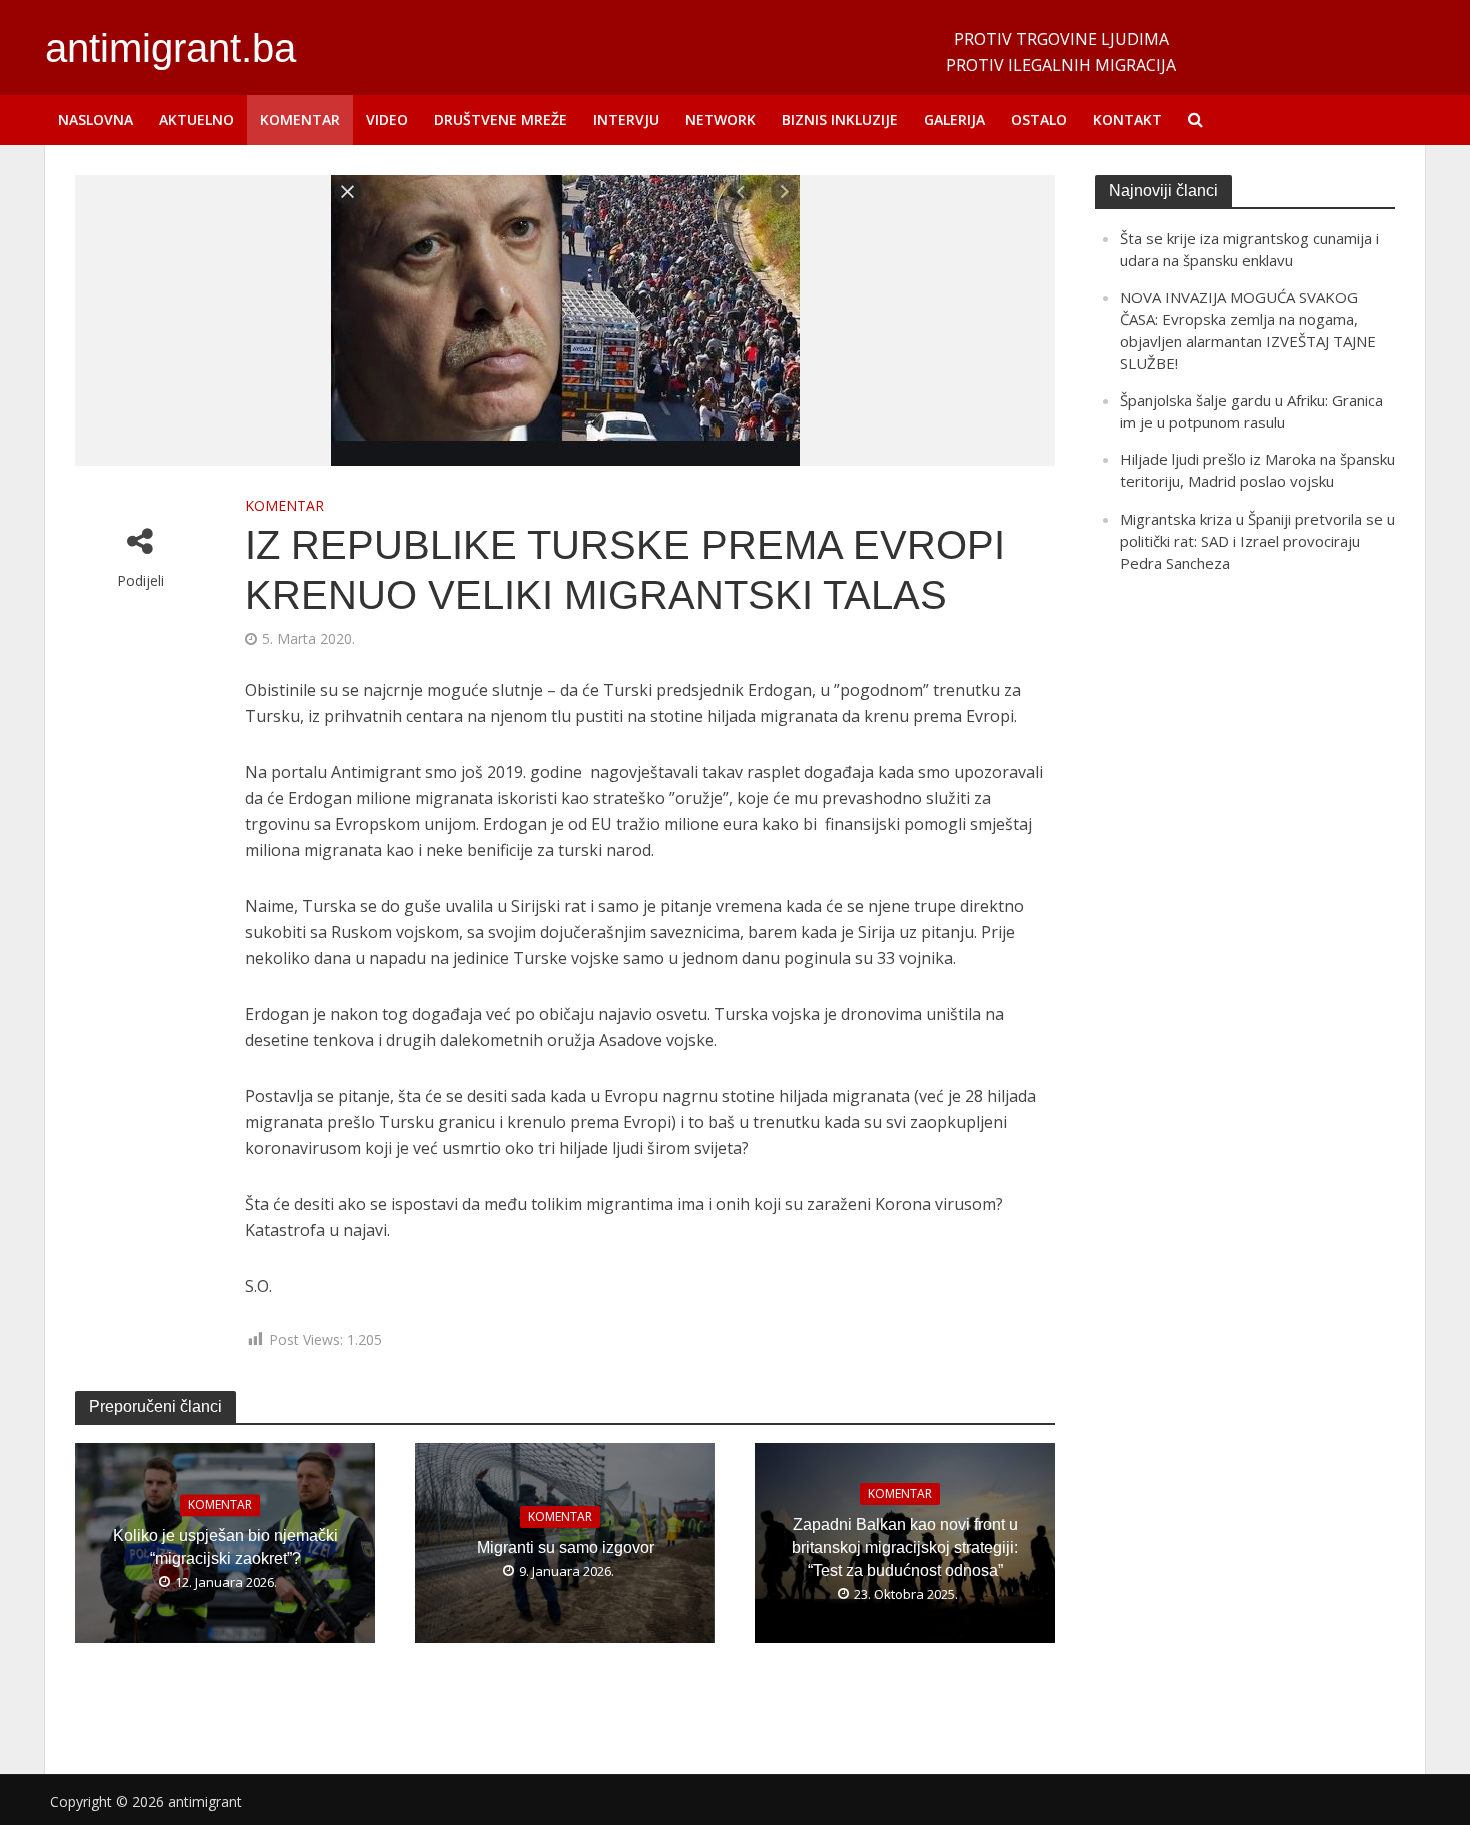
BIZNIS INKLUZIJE (840, 119)
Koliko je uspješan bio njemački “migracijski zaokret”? (225, 1547)
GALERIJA (954, 119)
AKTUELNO (196, 119)
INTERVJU (626, 119)
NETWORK (720, 119)
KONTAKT (1127, 119)
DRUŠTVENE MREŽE (500, 119)
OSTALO (1039, 119)
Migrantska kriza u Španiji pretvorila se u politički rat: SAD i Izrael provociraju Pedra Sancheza (1257, 541)
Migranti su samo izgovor (565, 1547)
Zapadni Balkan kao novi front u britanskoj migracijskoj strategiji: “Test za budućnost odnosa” (905, 1547)
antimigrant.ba (170, 48)
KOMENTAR (300, 119)
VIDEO (387, 119)
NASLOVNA (95, 119)
